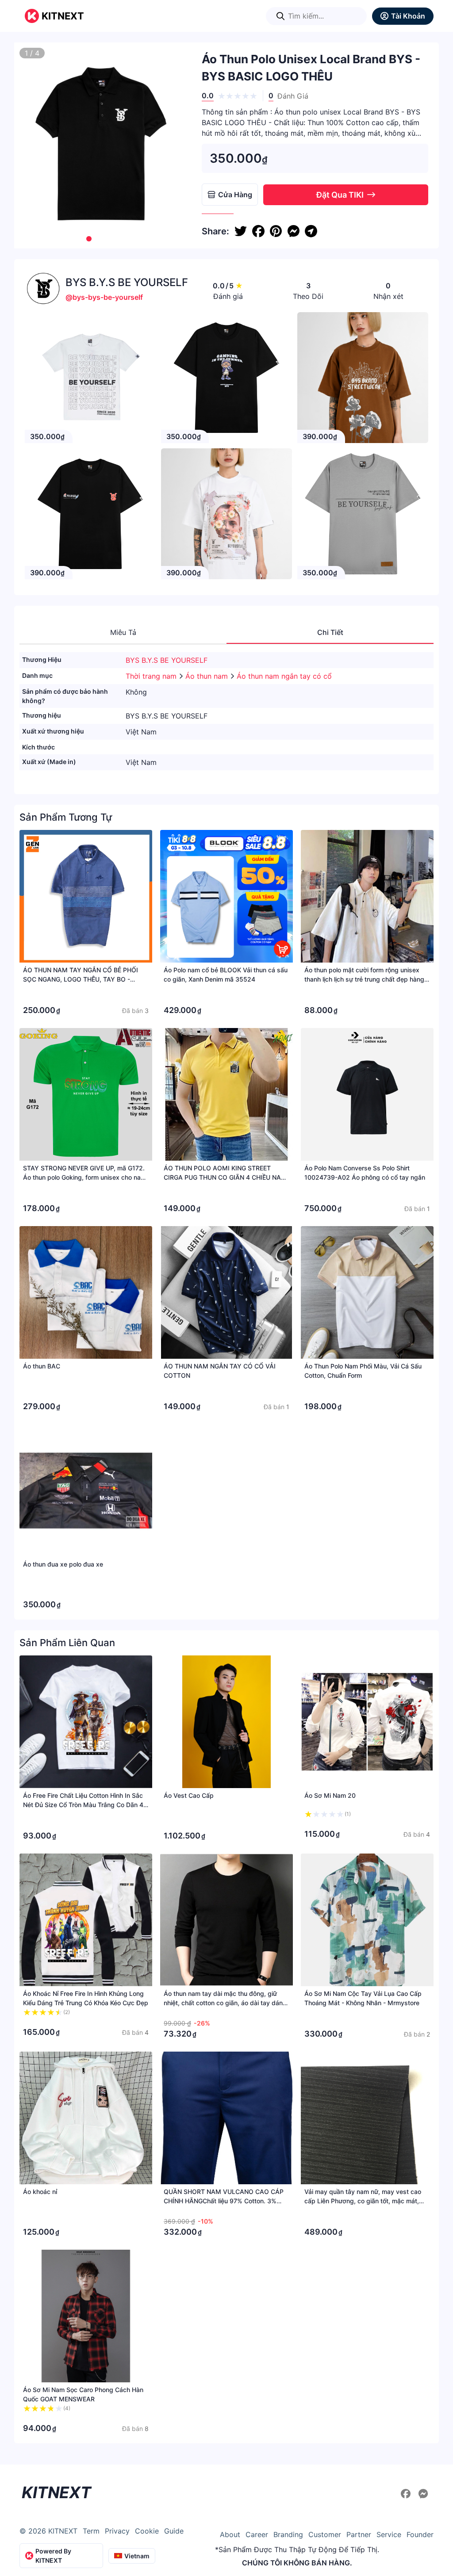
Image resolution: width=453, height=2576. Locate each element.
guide (174, 2531)
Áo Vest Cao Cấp (189, 1795)
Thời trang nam (152, 676)
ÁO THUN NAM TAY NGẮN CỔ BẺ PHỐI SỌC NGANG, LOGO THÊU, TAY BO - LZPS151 (81, 979)
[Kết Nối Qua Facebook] (407, 2494)
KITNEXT (63, 16)
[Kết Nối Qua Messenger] (423, 2494)
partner (359, 2534)
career (257, 2534)
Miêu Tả (123, 632)
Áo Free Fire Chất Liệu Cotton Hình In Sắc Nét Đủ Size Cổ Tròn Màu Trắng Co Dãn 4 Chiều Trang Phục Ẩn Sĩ (83, 1805)
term (91, 2531)
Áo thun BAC (42, 1366)
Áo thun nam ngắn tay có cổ (284, 676)
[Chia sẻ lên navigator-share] (311, 231)
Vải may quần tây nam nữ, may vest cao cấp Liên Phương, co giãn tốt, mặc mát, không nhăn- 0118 (363, 2201)
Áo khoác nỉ (40, 2192)
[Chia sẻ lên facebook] (258, 231)
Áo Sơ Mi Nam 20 (330, 1795)
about (230, 2534)
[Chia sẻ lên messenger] (293, 231)
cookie (147, 2531)
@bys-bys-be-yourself (104, 297)
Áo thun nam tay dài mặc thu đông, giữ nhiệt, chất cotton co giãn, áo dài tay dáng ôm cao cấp (225, 2003)
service (389, 2534)
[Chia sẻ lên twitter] (241, 231)
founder (420, 2534)
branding (288, 2534)
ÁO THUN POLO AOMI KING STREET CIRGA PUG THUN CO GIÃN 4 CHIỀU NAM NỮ (225, 1177)
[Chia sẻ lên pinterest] (276, 231)
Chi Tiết (330, 632)
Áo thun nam (208, 676)
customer (325, 2534)
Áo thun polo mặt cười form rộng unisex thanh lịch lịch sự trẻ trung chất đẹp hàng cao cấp (364, 979)
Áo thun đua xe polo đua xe (63, 1564)
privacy (117, 2531)
